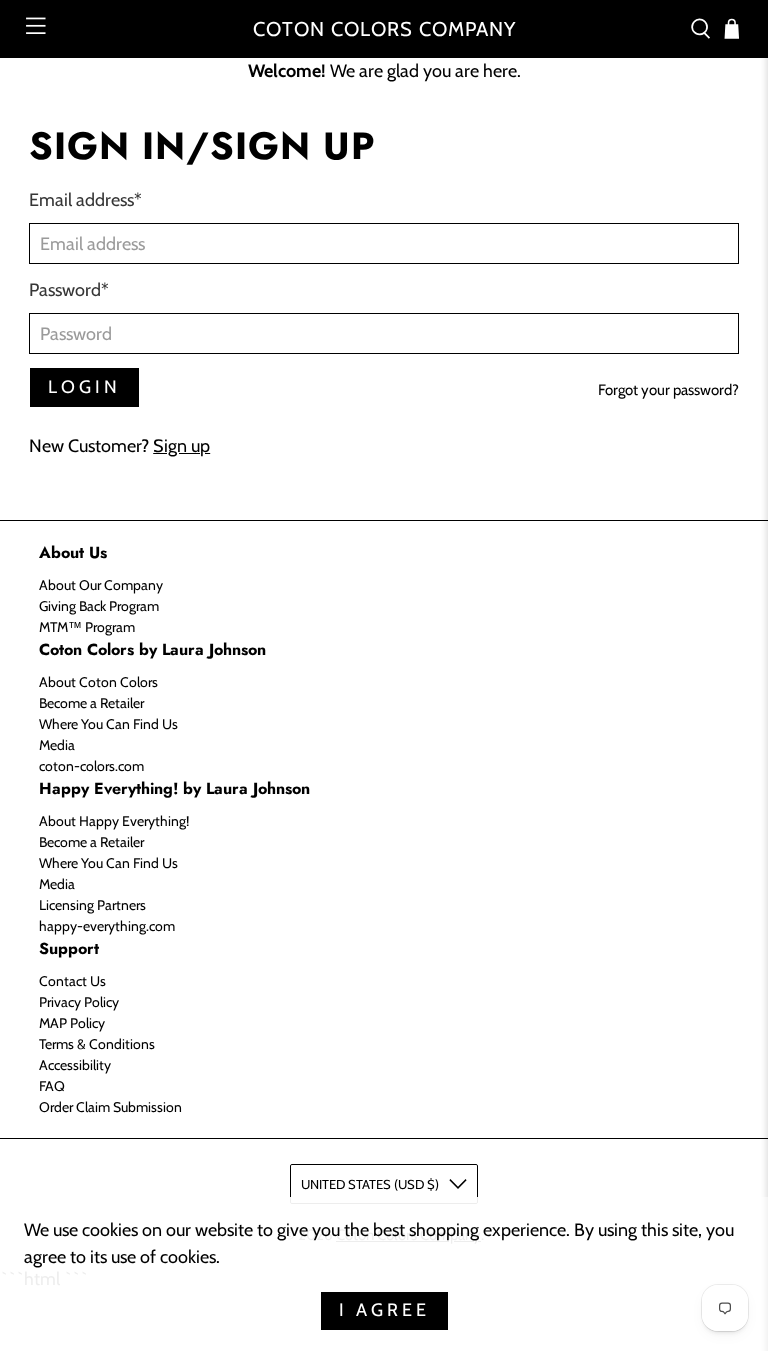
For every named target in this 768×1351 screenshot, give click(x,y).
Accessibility (75, 1065)
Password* (69, 290)
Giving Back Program (99, 606)
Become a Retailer (91, 703)
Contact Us (72, 981)
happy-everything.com (107, 926)
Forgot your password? (668, 390)
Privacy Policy (79, 1002)
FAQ (52, 1086)
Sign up (181, 446)
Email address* (85, 200)
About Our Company (101, 585)
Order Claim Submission (110, 1107)
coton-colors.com (91, 766)
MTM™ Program (87, 627)
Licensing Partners (92, 905)
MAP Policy (72, 1023)
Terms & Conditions (97, 1044)
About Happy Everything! (114, 821)
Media (57, 745)
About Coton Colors (98, 682)
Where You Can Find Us (108, 724)
